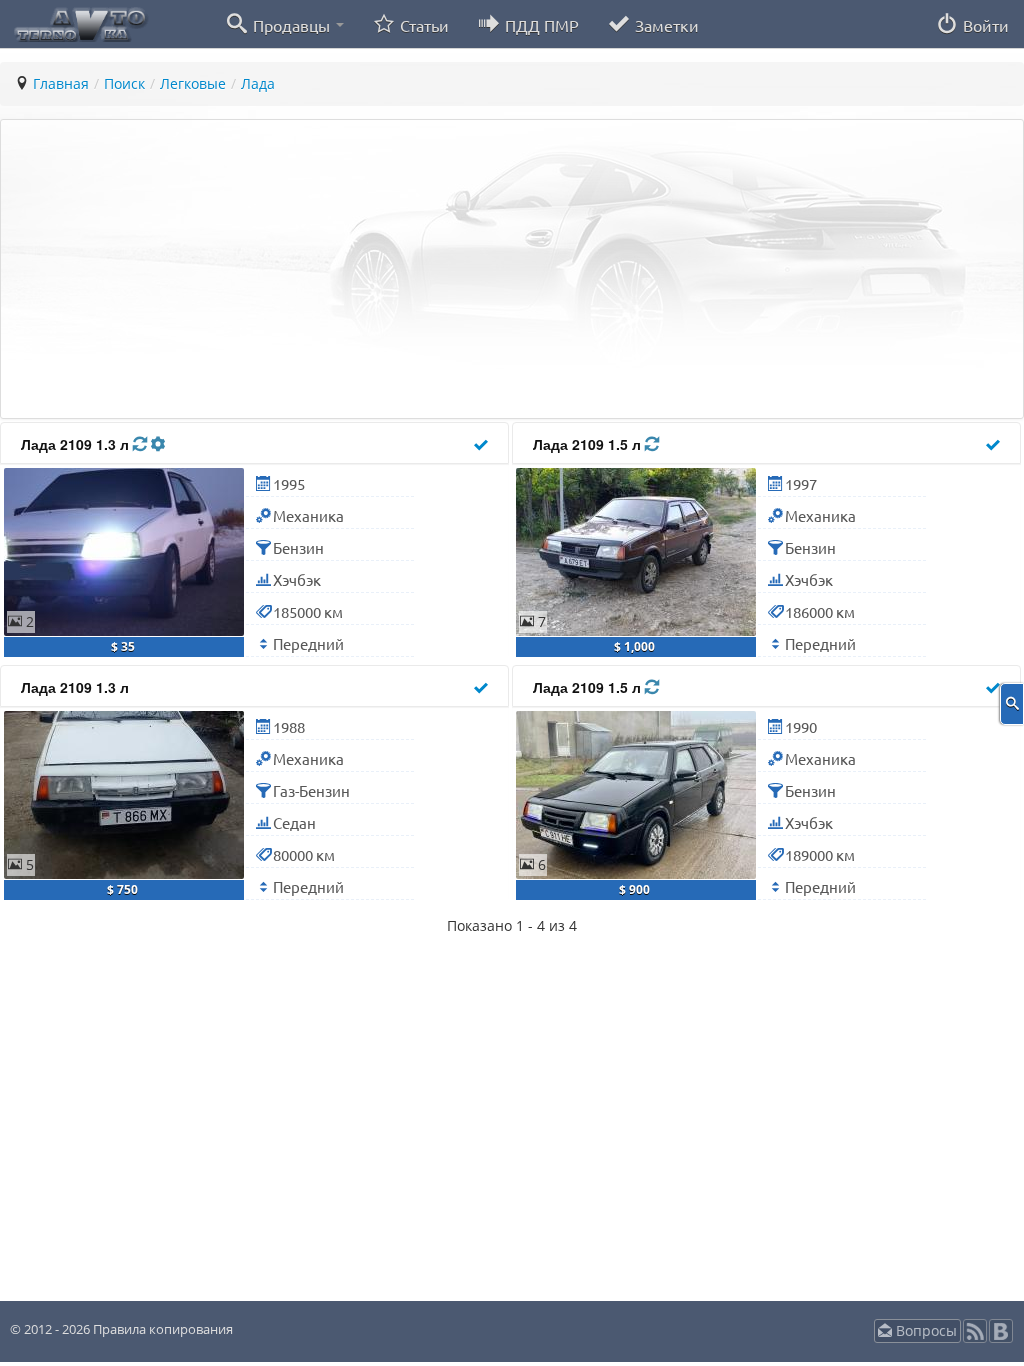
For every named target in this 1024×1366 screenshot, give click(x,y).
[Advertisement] (512, 269)
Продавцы (291, 25)
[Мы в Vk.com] (1001, 1337)
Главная (61, 83)
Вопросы (924, 1330)
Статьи (422, 25)
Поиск (124, 83)
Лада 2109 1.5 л (589, 444)
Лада (258, 83)
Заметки (665, 25)
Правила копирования (161, 1329)
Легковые (193, 83)
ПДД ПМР (540, 25)
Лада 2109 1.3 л (77, 444)
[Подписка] (975, 1337)
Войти (984, 25)
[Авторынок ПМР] (75, 23)
